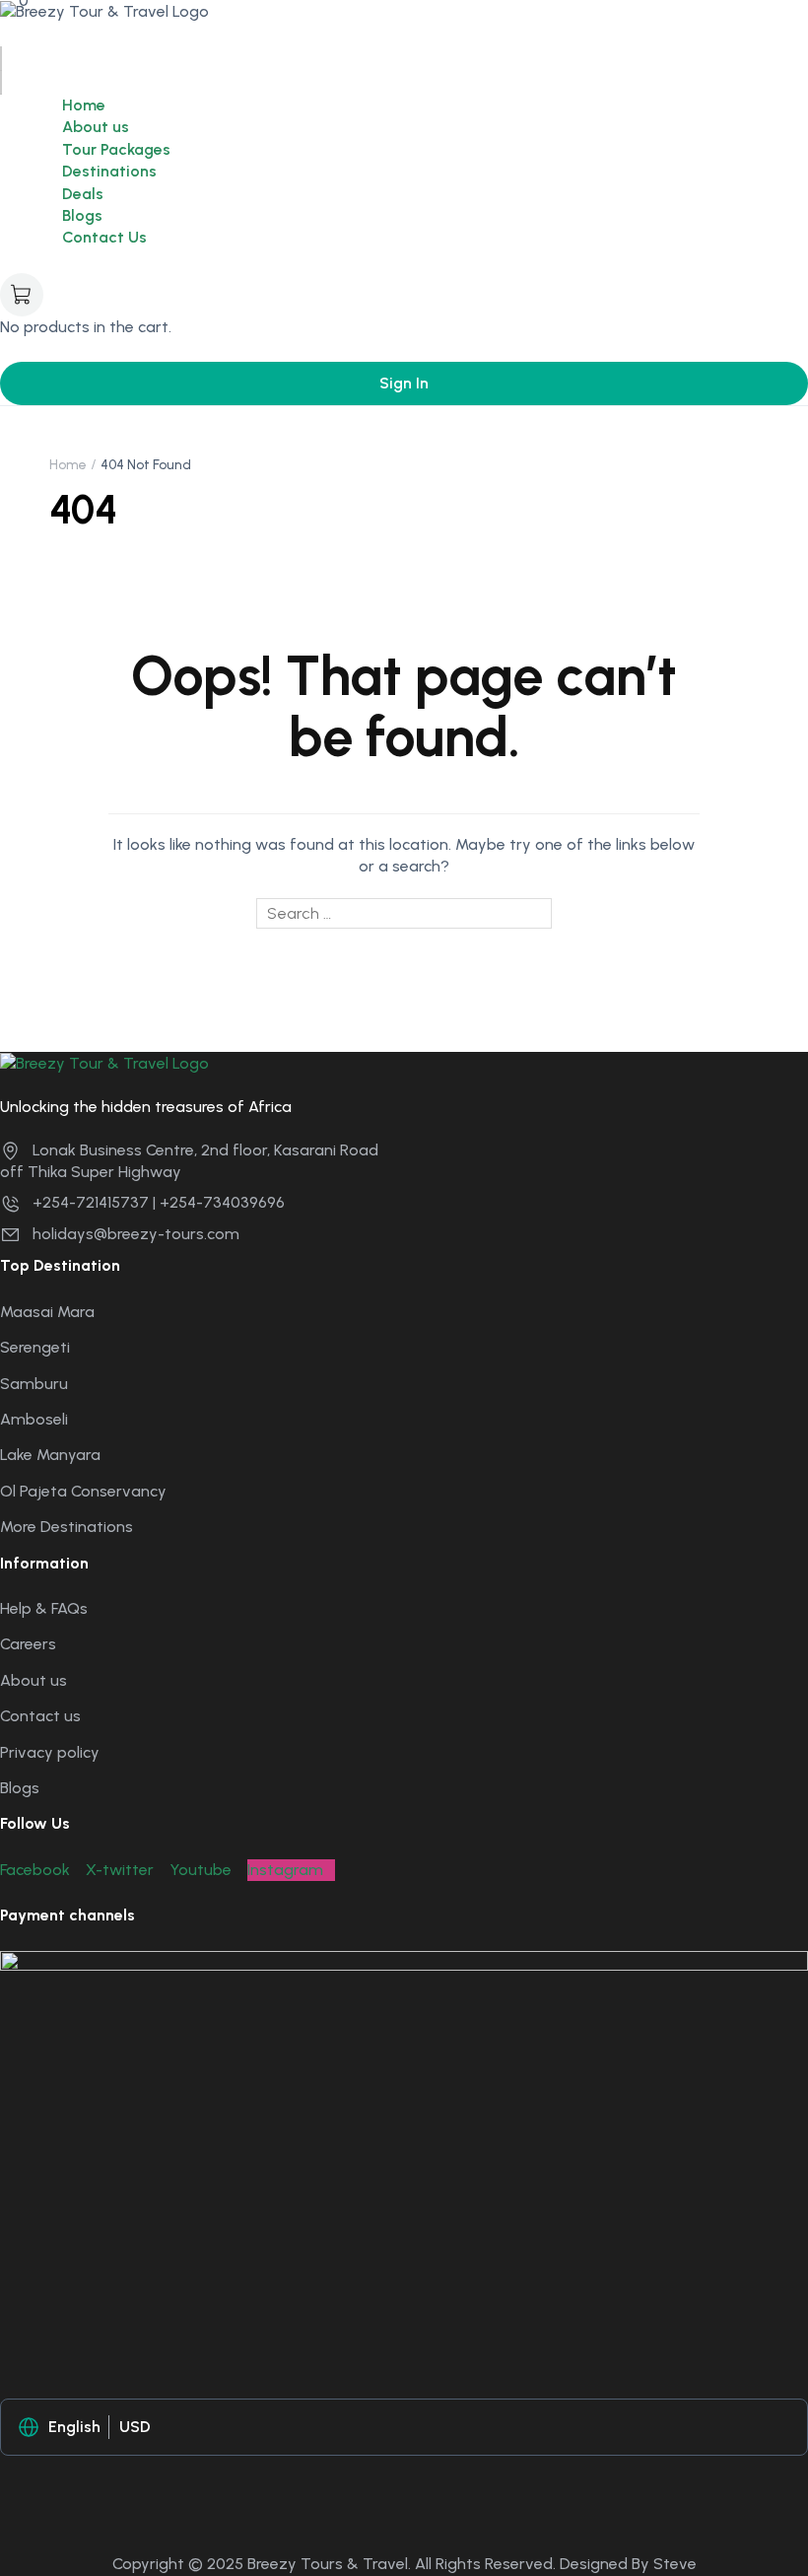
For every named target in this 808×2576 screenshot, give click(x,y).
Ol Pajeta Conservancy (83, 1491)
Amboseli (34, 1419)
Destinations (109, 171)
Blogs (82, 215)
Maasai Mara (47, 1312)
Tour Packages (116, 149)
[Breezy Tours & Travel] (104, 10)
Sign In (404, 383)
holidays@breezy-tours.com (136, 1234)
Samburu (34, 1384)
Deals (83, 194)
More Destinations (67, 1527)
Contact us (40, 1716)
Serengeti (35, 1347)
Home (84, 105)
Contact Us (104, 237)
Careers (28, 1644)
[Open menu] (1, 58)
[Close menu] (1, 83)
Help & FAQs (44, 1608)
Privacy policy (50, 1752)
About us (96, 127)
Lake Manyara (50, 1455)
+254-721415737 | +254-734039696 (159, 1202)
